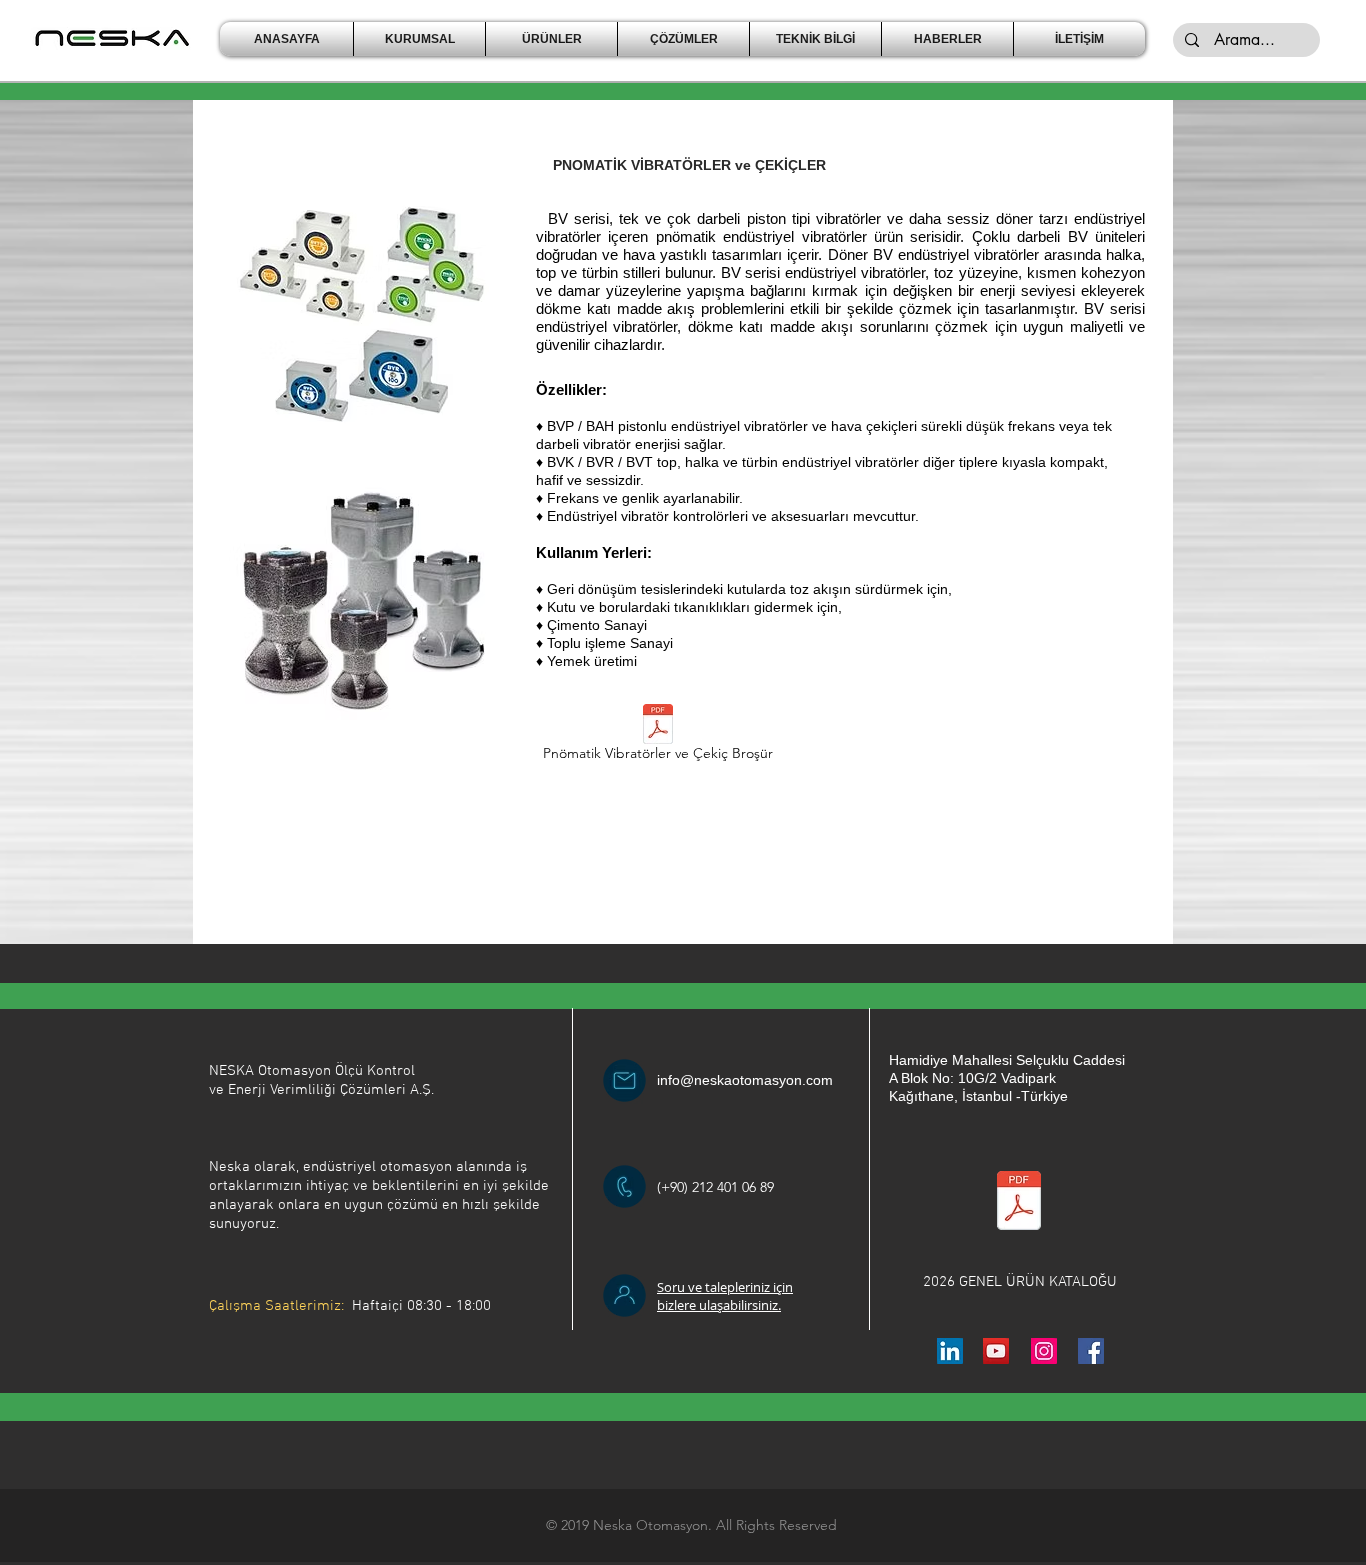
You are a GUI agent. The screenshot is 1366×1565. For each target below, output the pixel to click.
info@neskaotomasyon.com (745, 1080)
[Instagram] (1044, 1351)
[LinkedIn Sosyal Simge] (950, 1351)
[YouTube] (996, 1351)
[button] (419, 39)
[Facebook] (1091, 1351)
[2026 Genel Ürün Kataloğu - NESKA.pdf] (1019, 1202)
